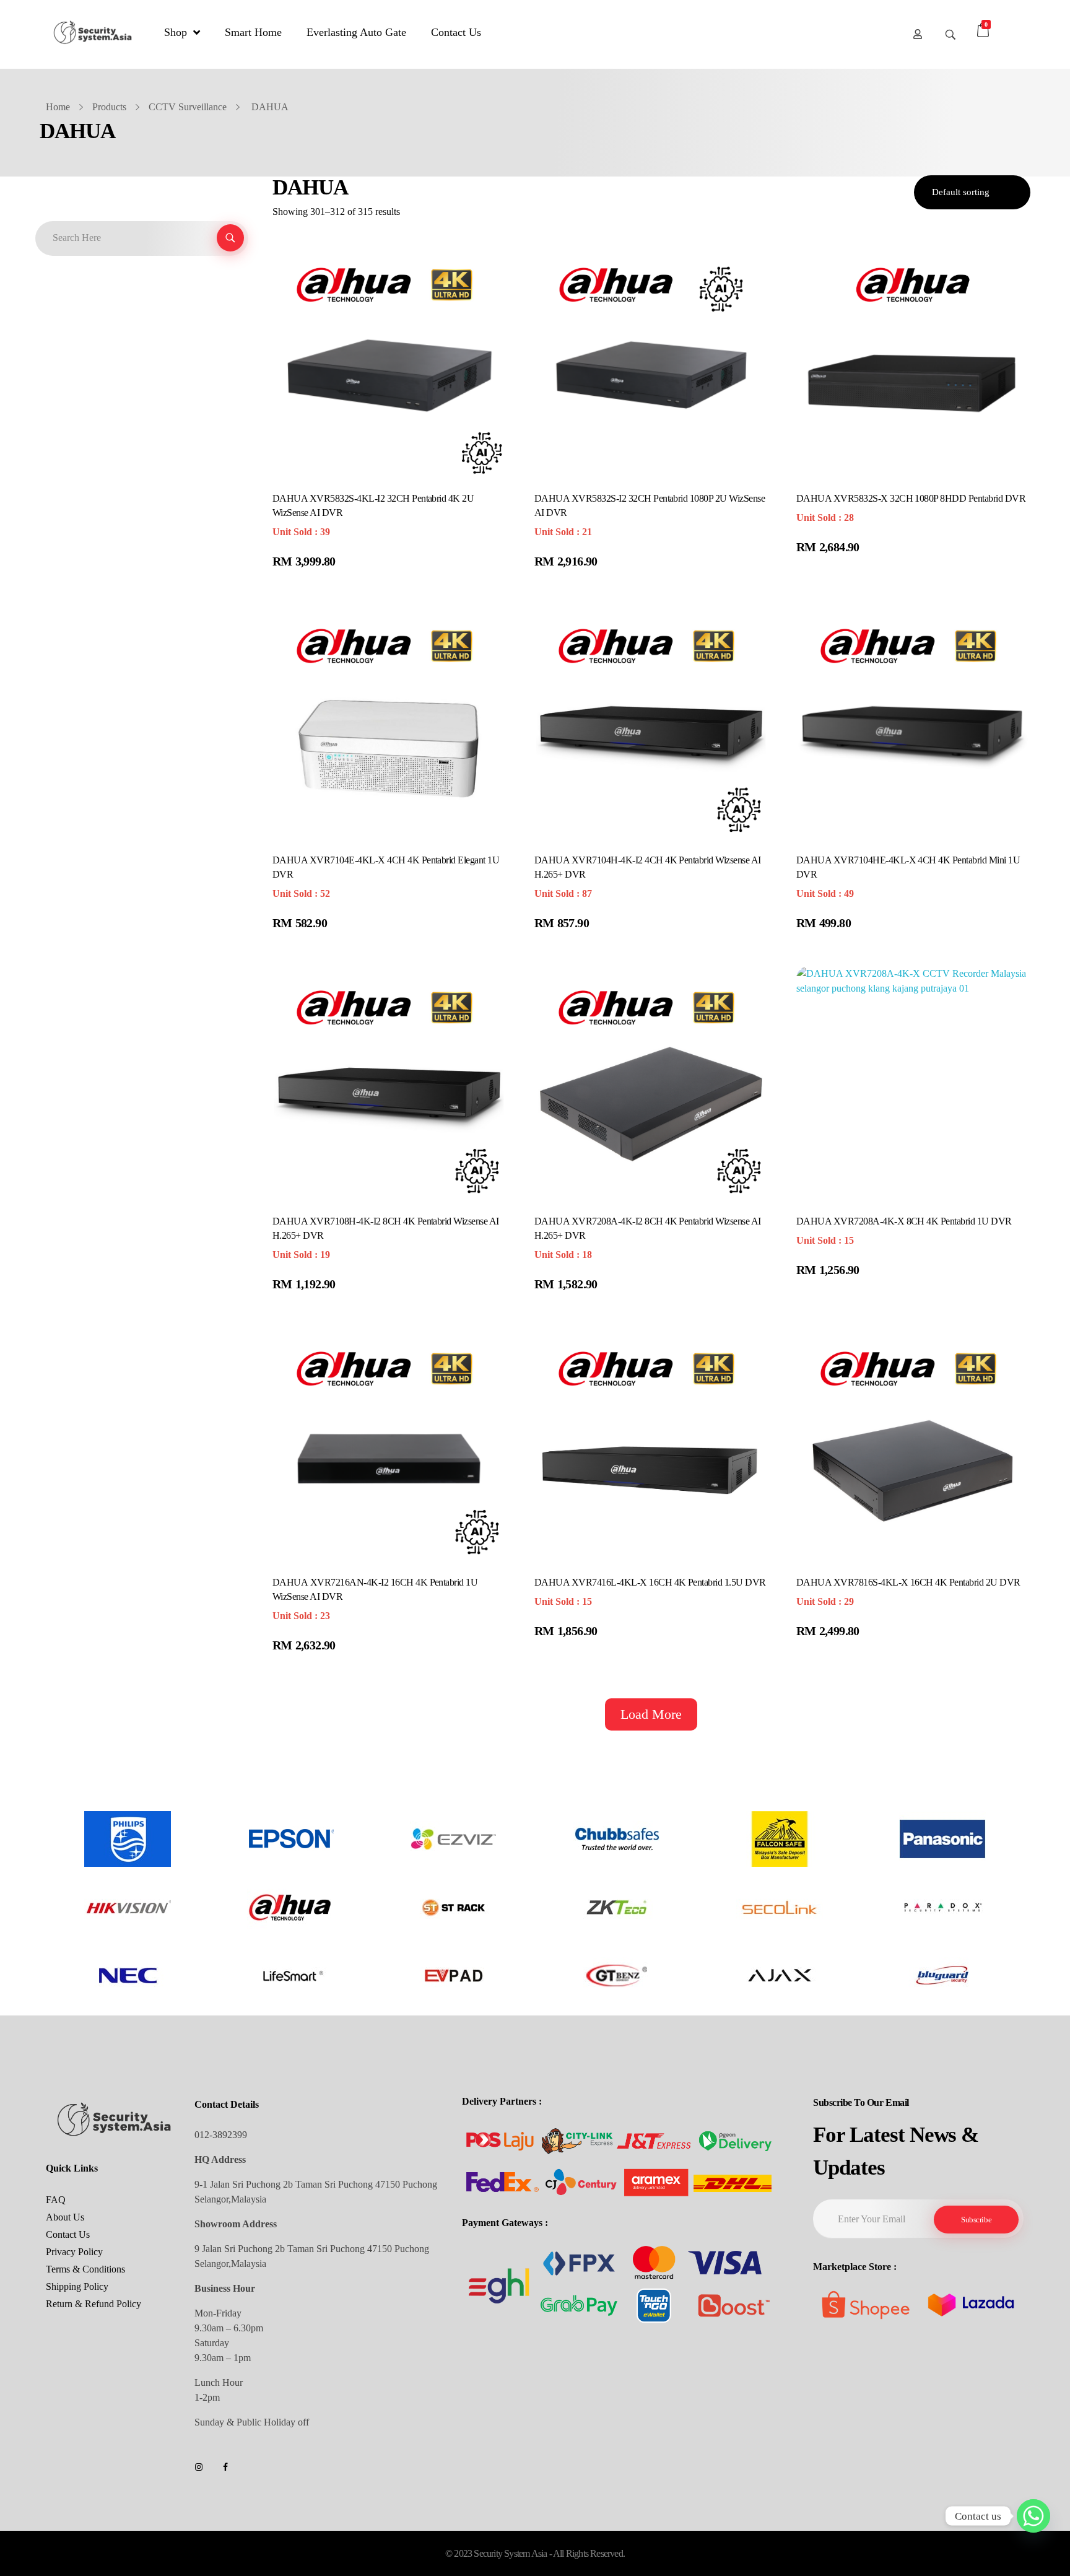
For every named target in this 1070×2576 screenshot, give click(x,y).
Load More (651, 1714)
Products (109, 107)
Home (58, 107)
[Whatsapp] (1033, 2516)
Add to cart (310, 563)
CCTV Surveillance (188, 107)
